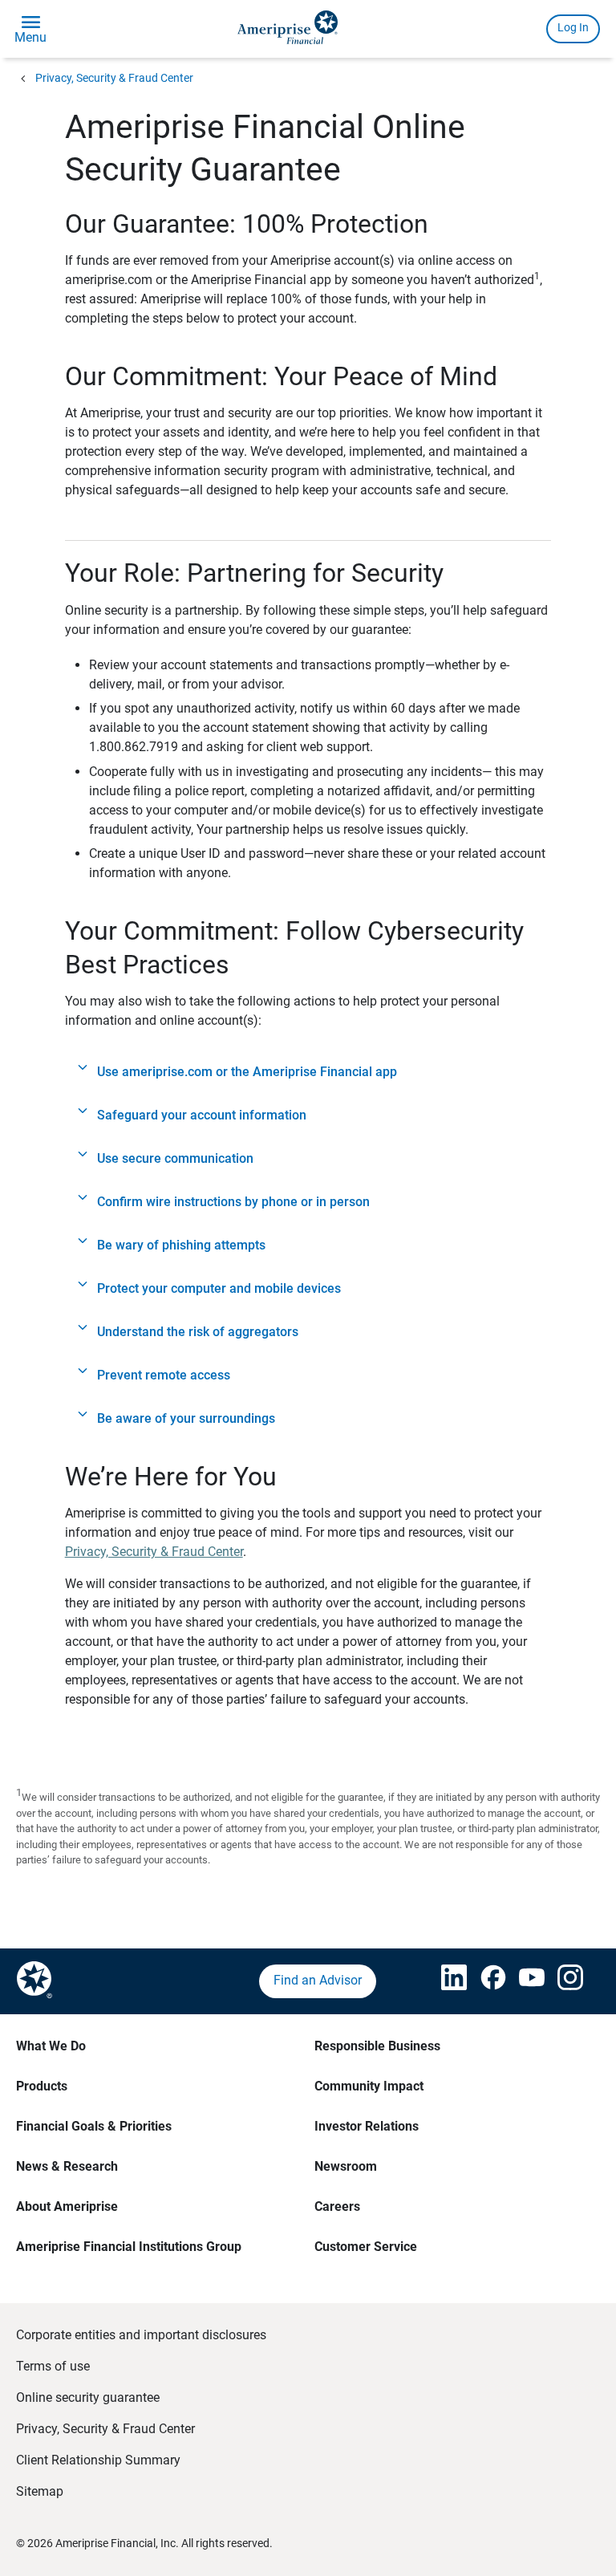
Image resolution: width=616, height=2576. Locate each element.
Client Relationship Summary (98, 2460)
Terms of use (53, 2366)
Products (42, 2086)
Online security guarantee (88, 2397)
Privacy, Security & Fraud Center (114, 78)
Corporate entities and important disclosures (141, 2335)
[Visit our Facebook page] (484, 1981)
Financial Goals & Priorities (94, 2126)
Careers (337, 2206)
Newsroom (346, 2166)
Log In (573, 27)
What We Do (51, 2046)
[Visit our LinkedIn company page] (444, 1981)
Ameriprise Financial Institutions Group (129, 2247)
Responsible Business (377, 2046)
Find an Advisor (318, 1980)
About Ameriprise (67, 2206)
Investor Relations (367, 2126)
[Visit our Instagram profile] (561, 1981)
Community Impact (369, 2086)
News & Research (67, 2166)
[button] (308, 1072)
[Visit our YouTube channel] (522, 1981)
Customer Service (366, 2247)
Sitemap (40, 2491)
